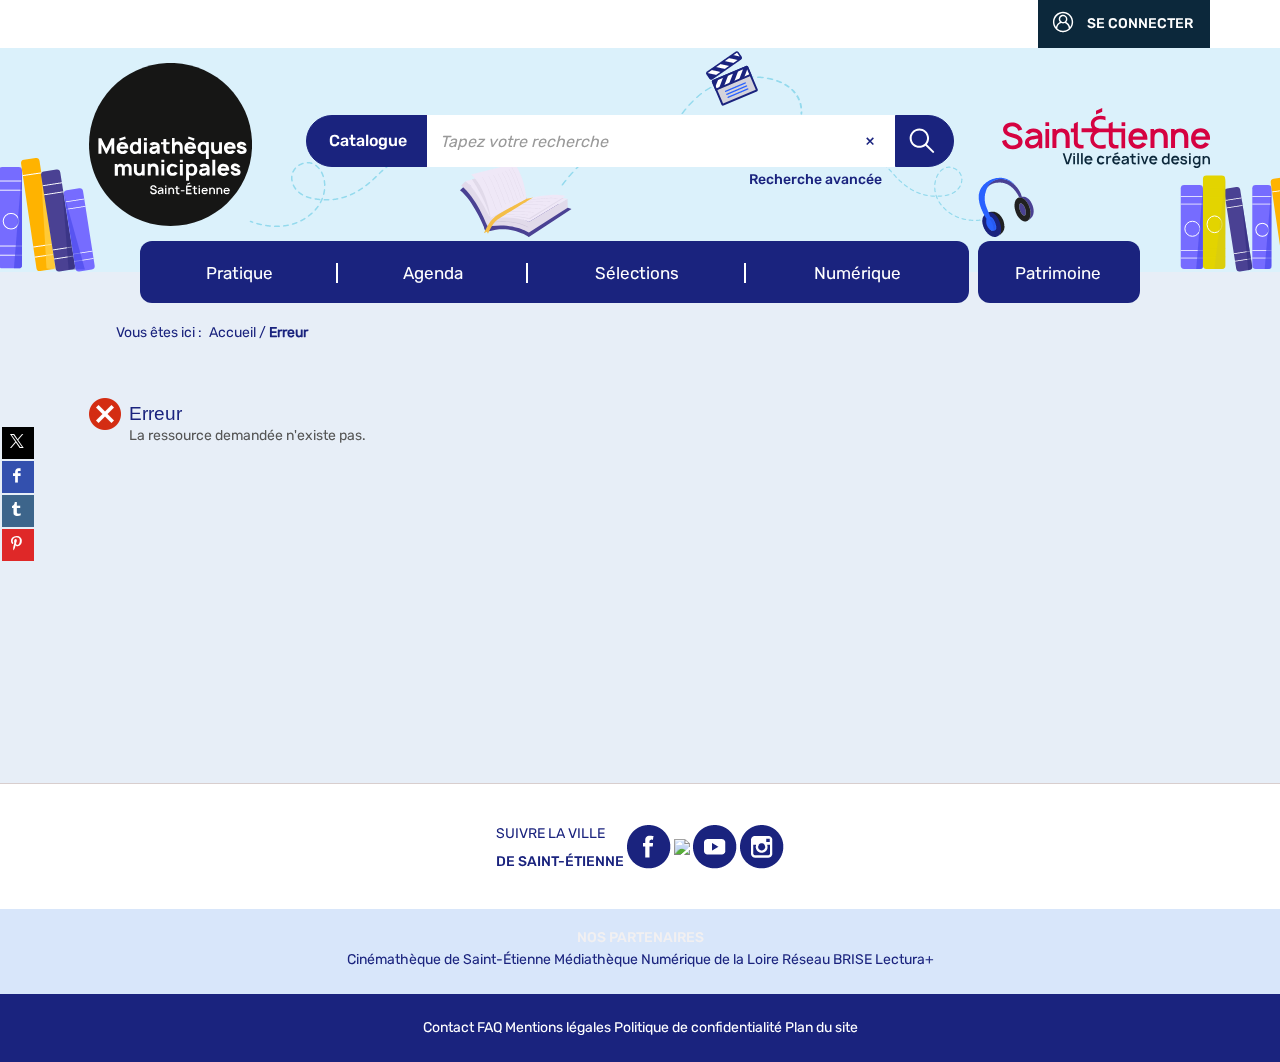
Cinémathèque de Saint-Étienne (449, 959)
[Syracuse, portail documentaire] (170, 144)
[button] (239, 272)
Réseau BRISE (827, 959)
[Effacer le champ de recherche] (872, 141)
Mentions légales (558, 1027)
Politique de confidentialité (698, 1027)
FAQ (489, 1027)
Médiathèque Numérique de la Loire (666, 959)
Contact (448, 1027)
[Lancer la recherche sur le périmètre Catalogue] (924, 141)
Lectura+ (904, 959)
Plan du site (821, 1027)
